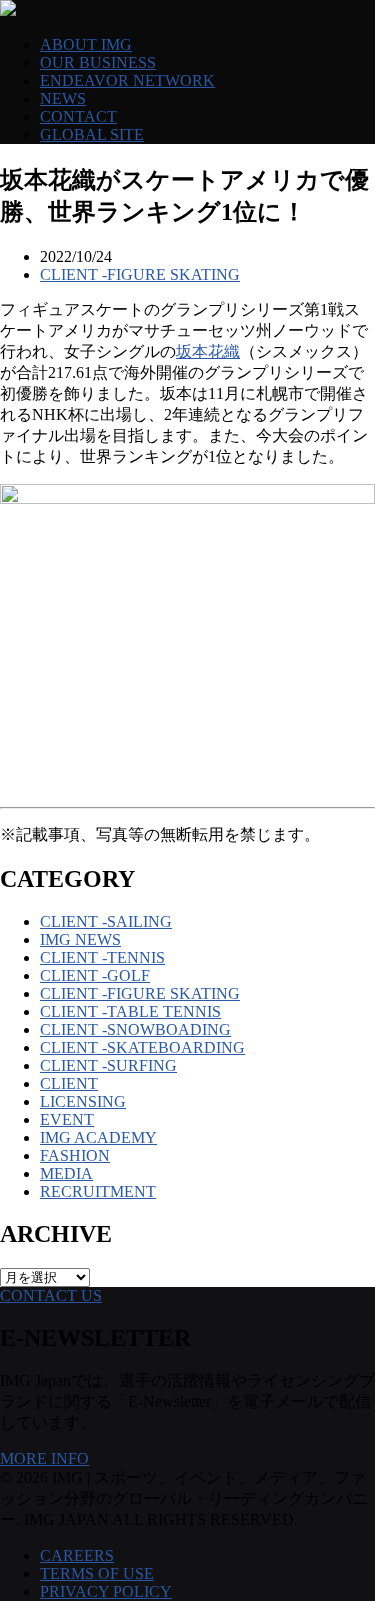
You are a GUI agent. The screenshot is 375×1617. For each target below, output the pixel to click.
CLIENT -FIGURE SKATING (140, 274)
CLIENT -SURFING (108, 1065)
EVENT (67, 1119)
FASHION (75, 1155)
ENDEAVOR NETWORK (127, 80)
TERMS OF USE (97, 1573)
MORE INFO (44, 1458)
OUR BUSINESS (98, 62)
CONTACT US (51, 1295)
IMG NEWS (80, 939)
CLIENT (69, 1083)
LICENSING (83, 1101)
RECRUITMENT (98, 1191)
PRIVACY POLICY (106, 1591)
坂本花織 (208, 351)
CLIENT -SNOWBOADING (135, 1029)
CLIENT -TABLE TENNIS (130, 1011)
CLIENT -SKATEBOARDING (142, 1047)
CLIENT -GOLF (95, 975)
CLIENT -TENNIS (102, 957)
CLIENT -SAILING (106, 921)
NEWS (63, 98)
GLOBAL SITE (92, 134)
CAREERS (77, 1555)
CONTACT (78, 116)
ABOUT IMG (86, 44)
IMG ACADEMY (98, 1137)
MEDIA (66, 1173)
